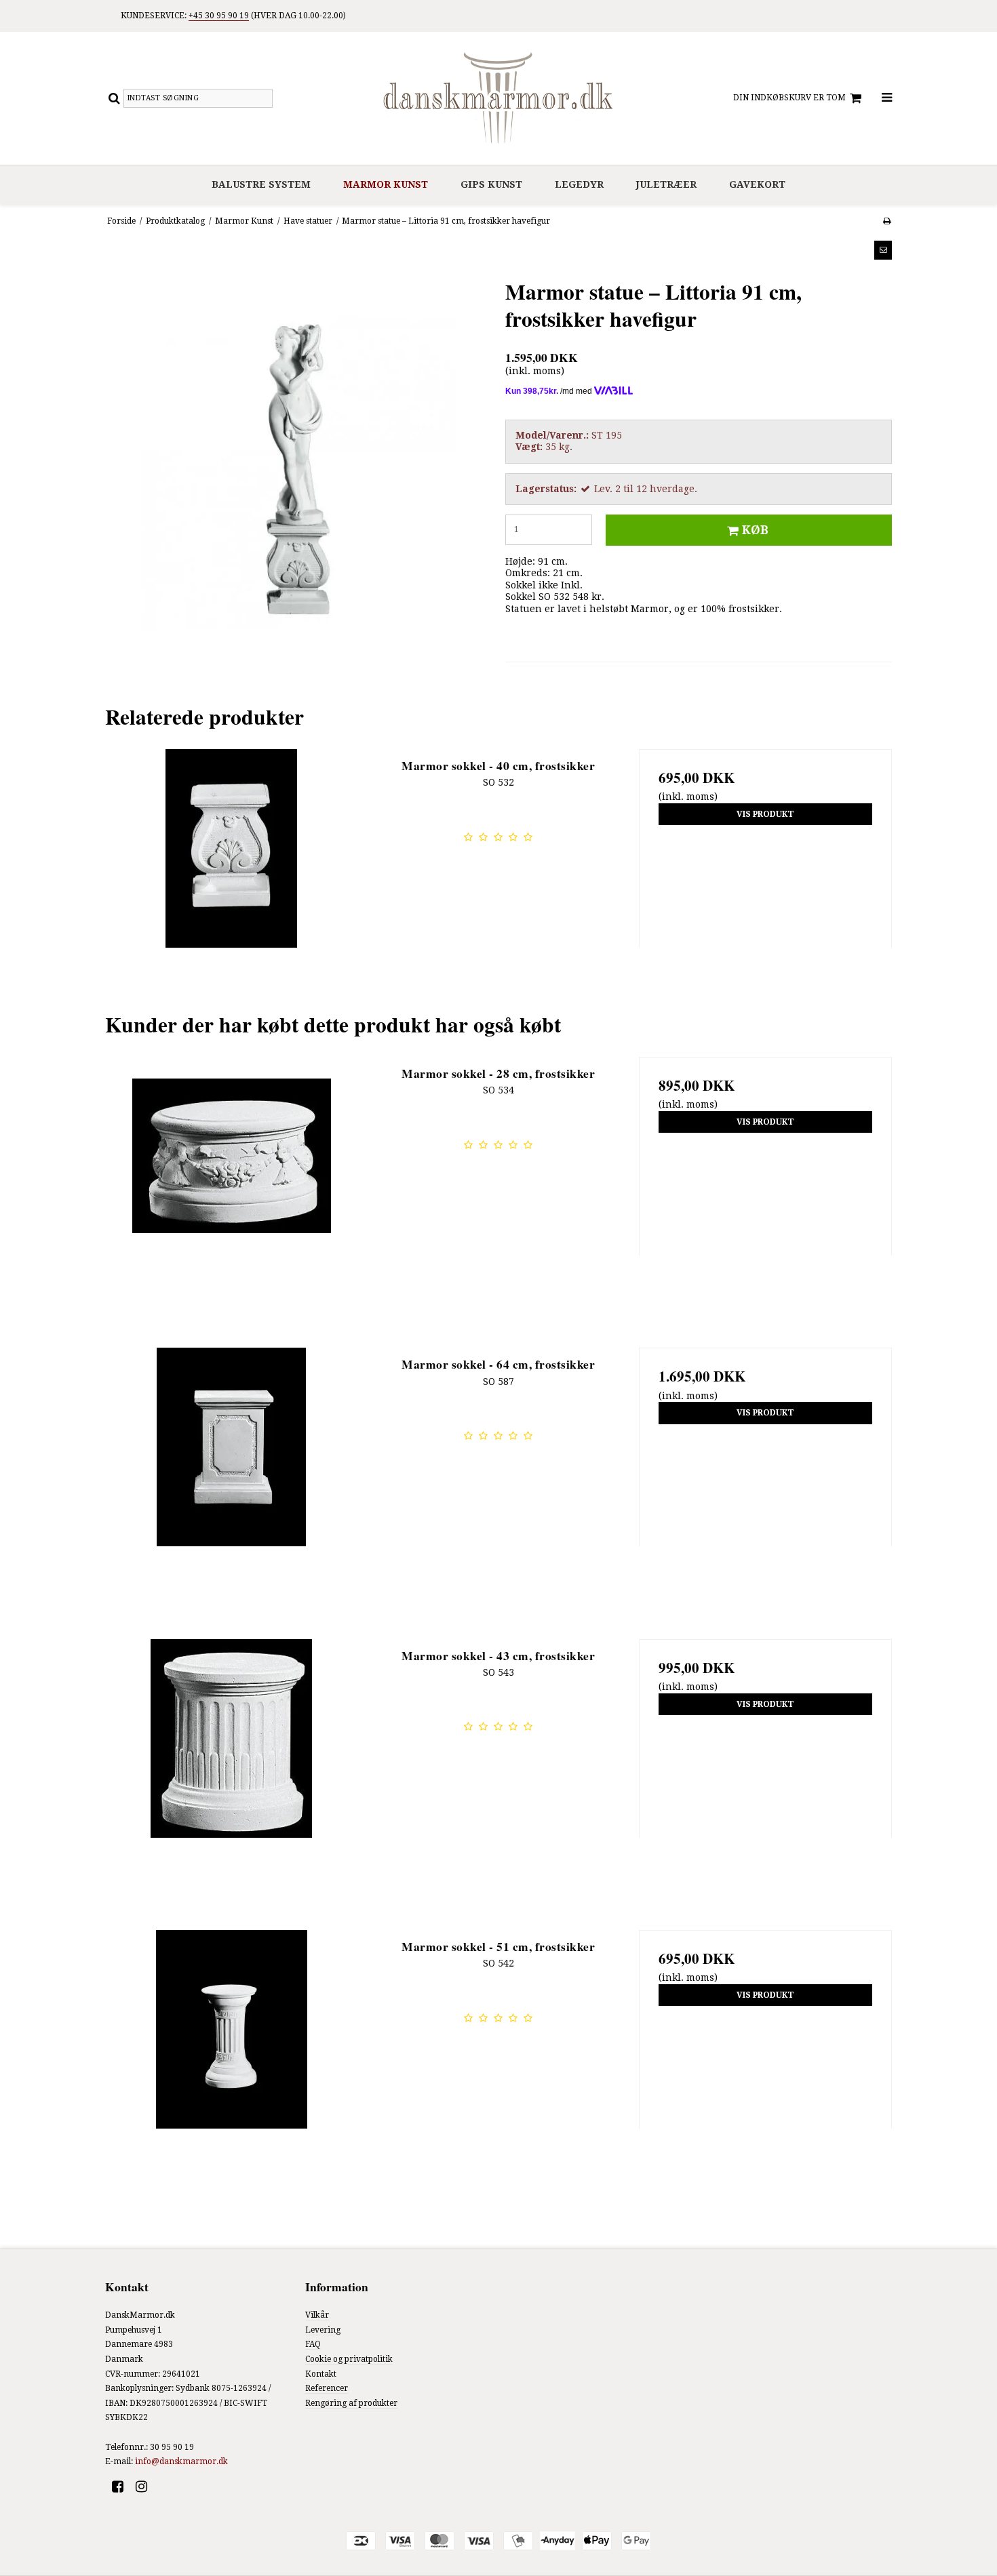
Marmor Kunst (386, 184)
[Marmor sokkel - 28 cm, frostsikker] (232, 1183)
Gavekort (757, 184)
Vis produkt (765, 814)
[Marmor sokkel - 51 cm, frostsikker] (232, 2056)
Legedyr (579, 184)
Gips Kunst (491, 184)
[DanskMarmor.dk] (498, 98)
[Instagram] (146, 2487)
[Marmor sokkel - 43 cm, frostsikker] (232, 1766)
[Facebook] (122, 2487)
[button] (883, 250)
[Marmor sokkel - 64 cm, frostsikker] (232, 1474)
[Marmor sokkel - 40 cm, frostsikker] (232, 876)
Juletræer (666, 184)
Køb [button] (755, 530)
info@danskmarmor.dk (181, 2461)
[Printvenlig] (887, 221)
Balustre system (261, 184)
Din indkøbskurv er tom (789, 98)
